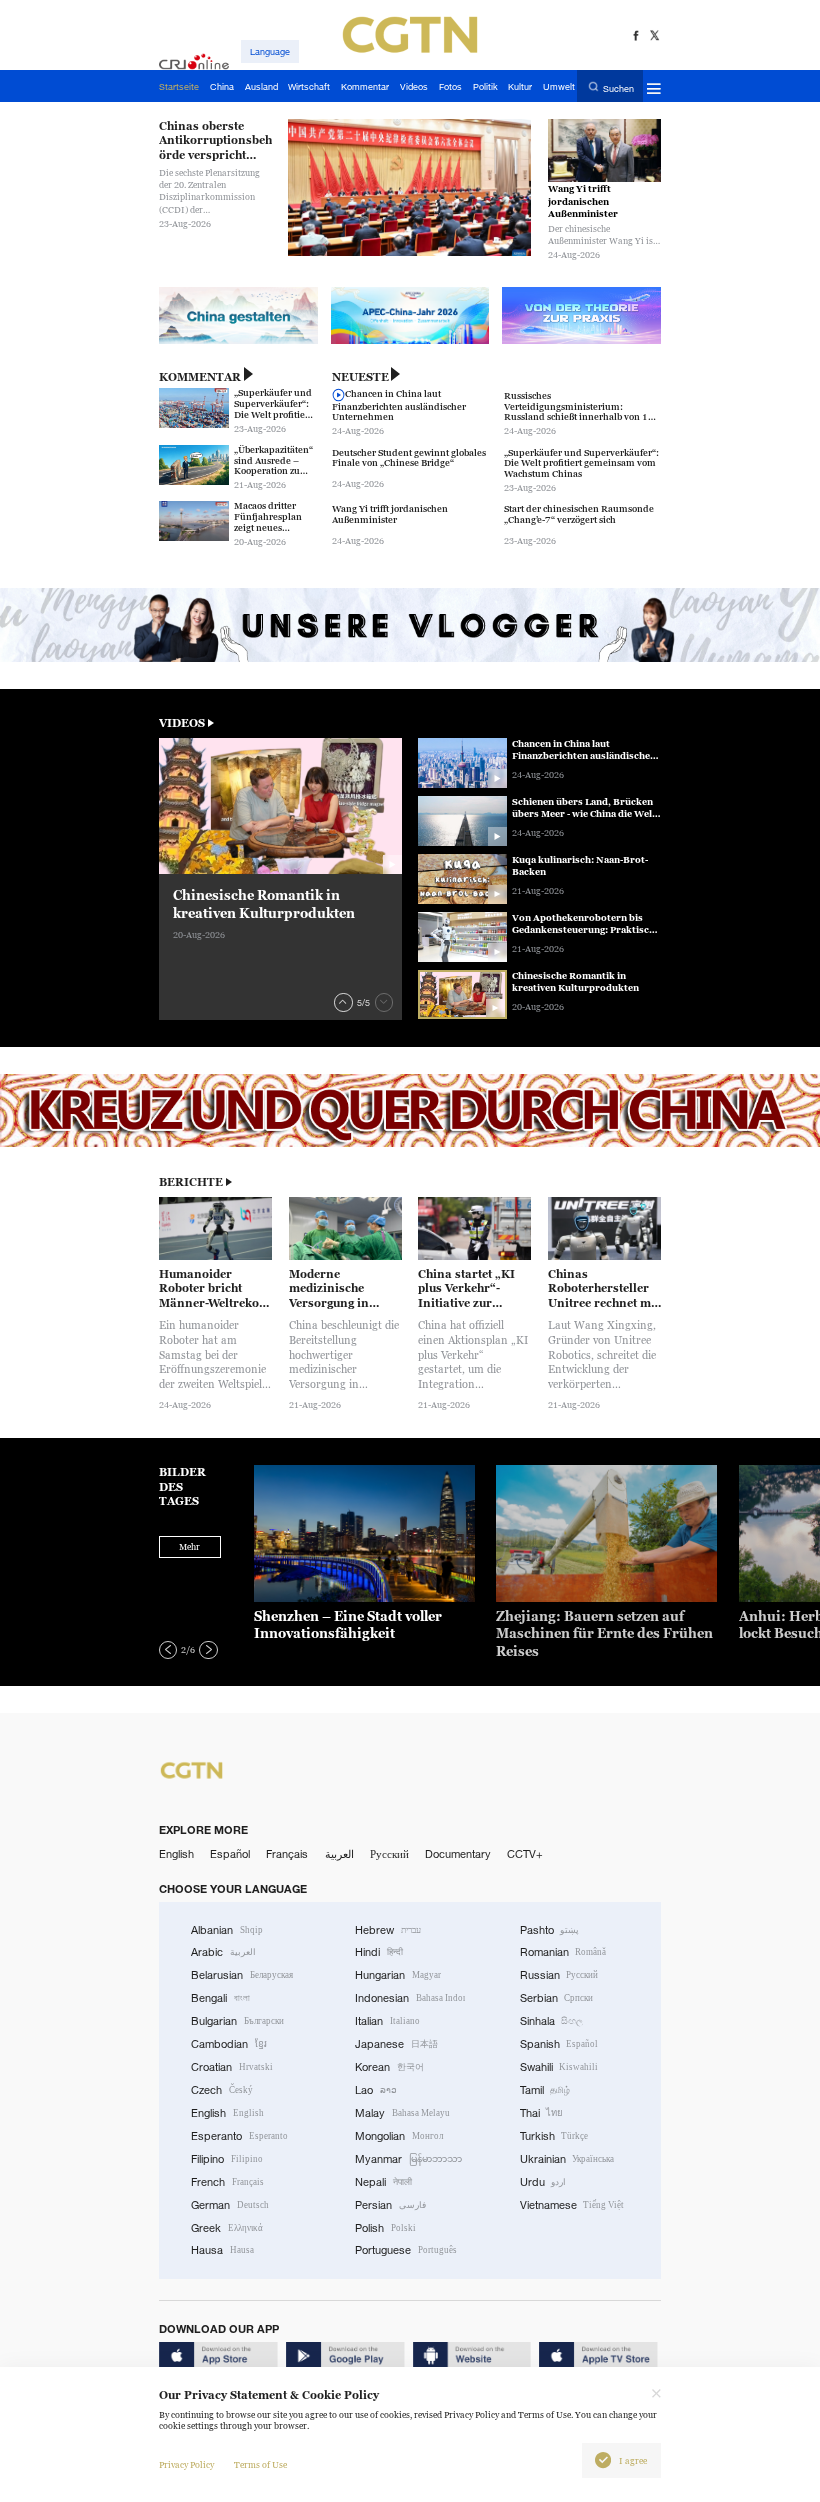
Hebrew (388, 1930)
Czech (222, 2090)
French (227, 2182)
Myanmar (408, 2159)
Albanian (227, 1930)
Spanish (559, 2044)
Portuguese (406, 2250)
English (176, 1854)
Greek (227, 2228)
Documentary (458, 1854)
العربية (339, 1854)
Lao (376, 2090)
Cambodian (229, 2044)
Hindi (379, 1952)
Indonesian (410, 1998)
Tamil (545, 2090)
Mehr (189, 1547)
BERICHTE (191, 1182)
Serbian (557, 1998)
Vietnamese (572, 2205)
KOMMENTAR (200, 377)
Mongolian (399, 2136)
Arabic (223, 1952)
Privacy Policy (186, 2465)
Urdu (543, 2182)
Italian (387, 2021)
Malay (402, 2113)
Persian (390, 2205)
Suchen (618, 87)
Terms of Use (260, 2465)
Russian (559, 1975)
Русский (389, 1854)
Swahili (559, 2067)
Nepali (383, 2182)
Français (287, 1854)
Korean (389, 2067)
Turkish (554, 2136)
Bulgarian (237, 2021)
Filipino (227, 2159)
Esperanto (239, 2136)
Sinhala (552, 2021)
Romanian (563, 1952)
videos (182, 723)
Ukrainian (567, 2159)
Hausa (222, 2250)
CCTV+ (525, 1854)
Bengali (220, 1998)
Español (230, 1854)
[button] (343, 1002)
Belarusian (242, 1975)
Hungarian (398, 1975)
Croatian (232, 2067)
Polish (385, 2228)
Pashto (550, 1930)
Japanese (396, 2044)
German (230, 2205)
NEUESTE (360, 377)
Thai (542, 2113)
